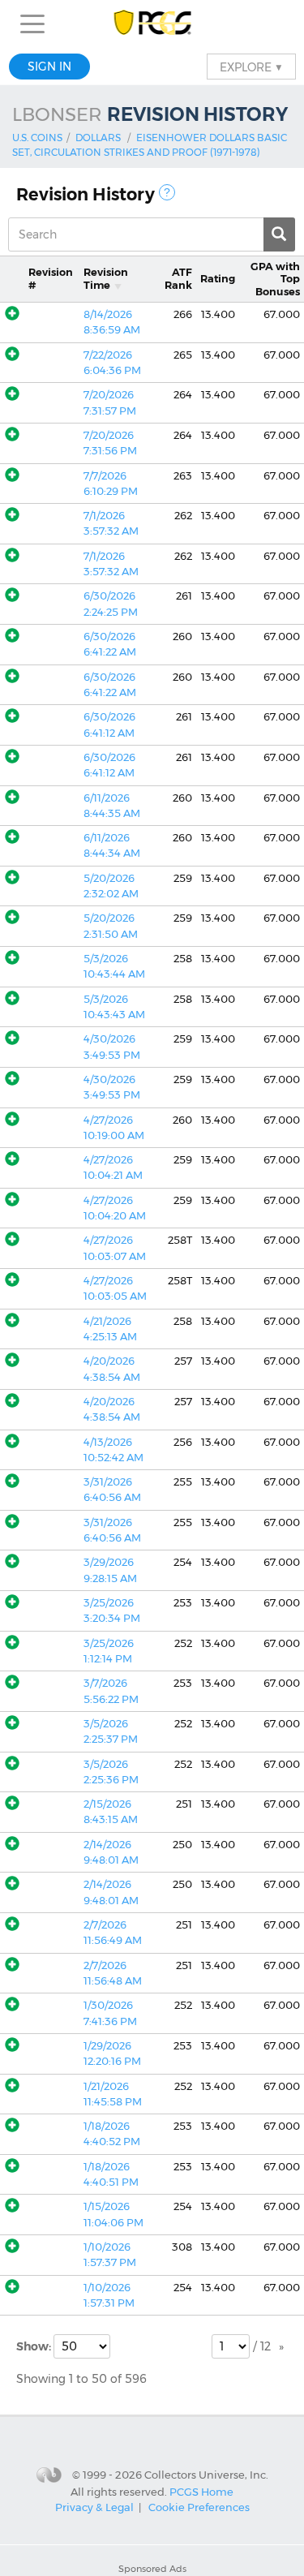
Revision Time (106, 278)
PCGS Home (201, 2491)
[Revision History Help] (167, 192)
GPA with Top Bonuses (275, 279)
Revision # (51, 278)
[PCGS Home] (152, 24)
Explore (251, 67)
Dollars (98, 138)
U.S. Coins (37, 138)
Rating (218, 279)
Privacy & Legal (94, 2507)
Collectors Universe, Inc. (206, 2475)
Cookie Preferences (199, 2507)
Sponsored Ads (152, 2569)
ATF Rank (178, 278)
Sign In (49, 67)
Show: (35, 2346)
